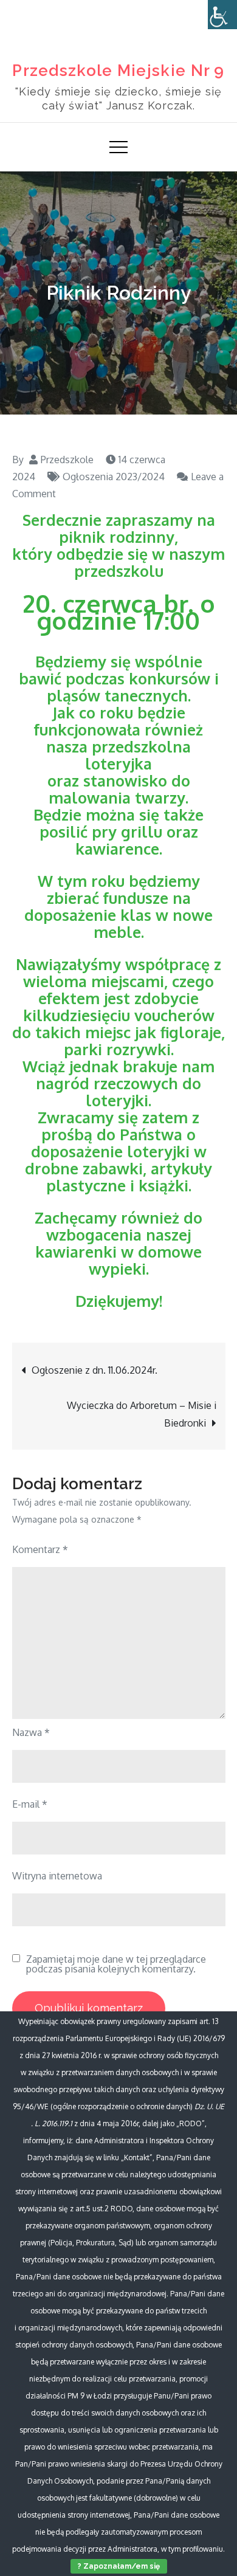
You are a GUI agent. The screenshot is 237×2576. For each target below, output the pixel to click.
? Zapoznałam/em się (119, 2566)
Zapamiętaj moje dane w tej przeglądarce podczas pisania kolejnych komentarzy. (116, 1964)
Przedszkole (67, 460)
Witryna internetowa (57, 1876)
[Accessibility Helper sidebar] (222, 15)
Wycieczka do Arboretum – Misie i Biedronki (142, 1414)
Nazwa (31, 1732)
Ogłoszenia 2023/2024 (114, 477)
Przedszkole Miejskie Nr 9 (118, 71)
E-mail (30, 1804)
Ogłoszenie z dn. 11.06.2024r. (94, 1370)
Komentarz (40, 1549)
